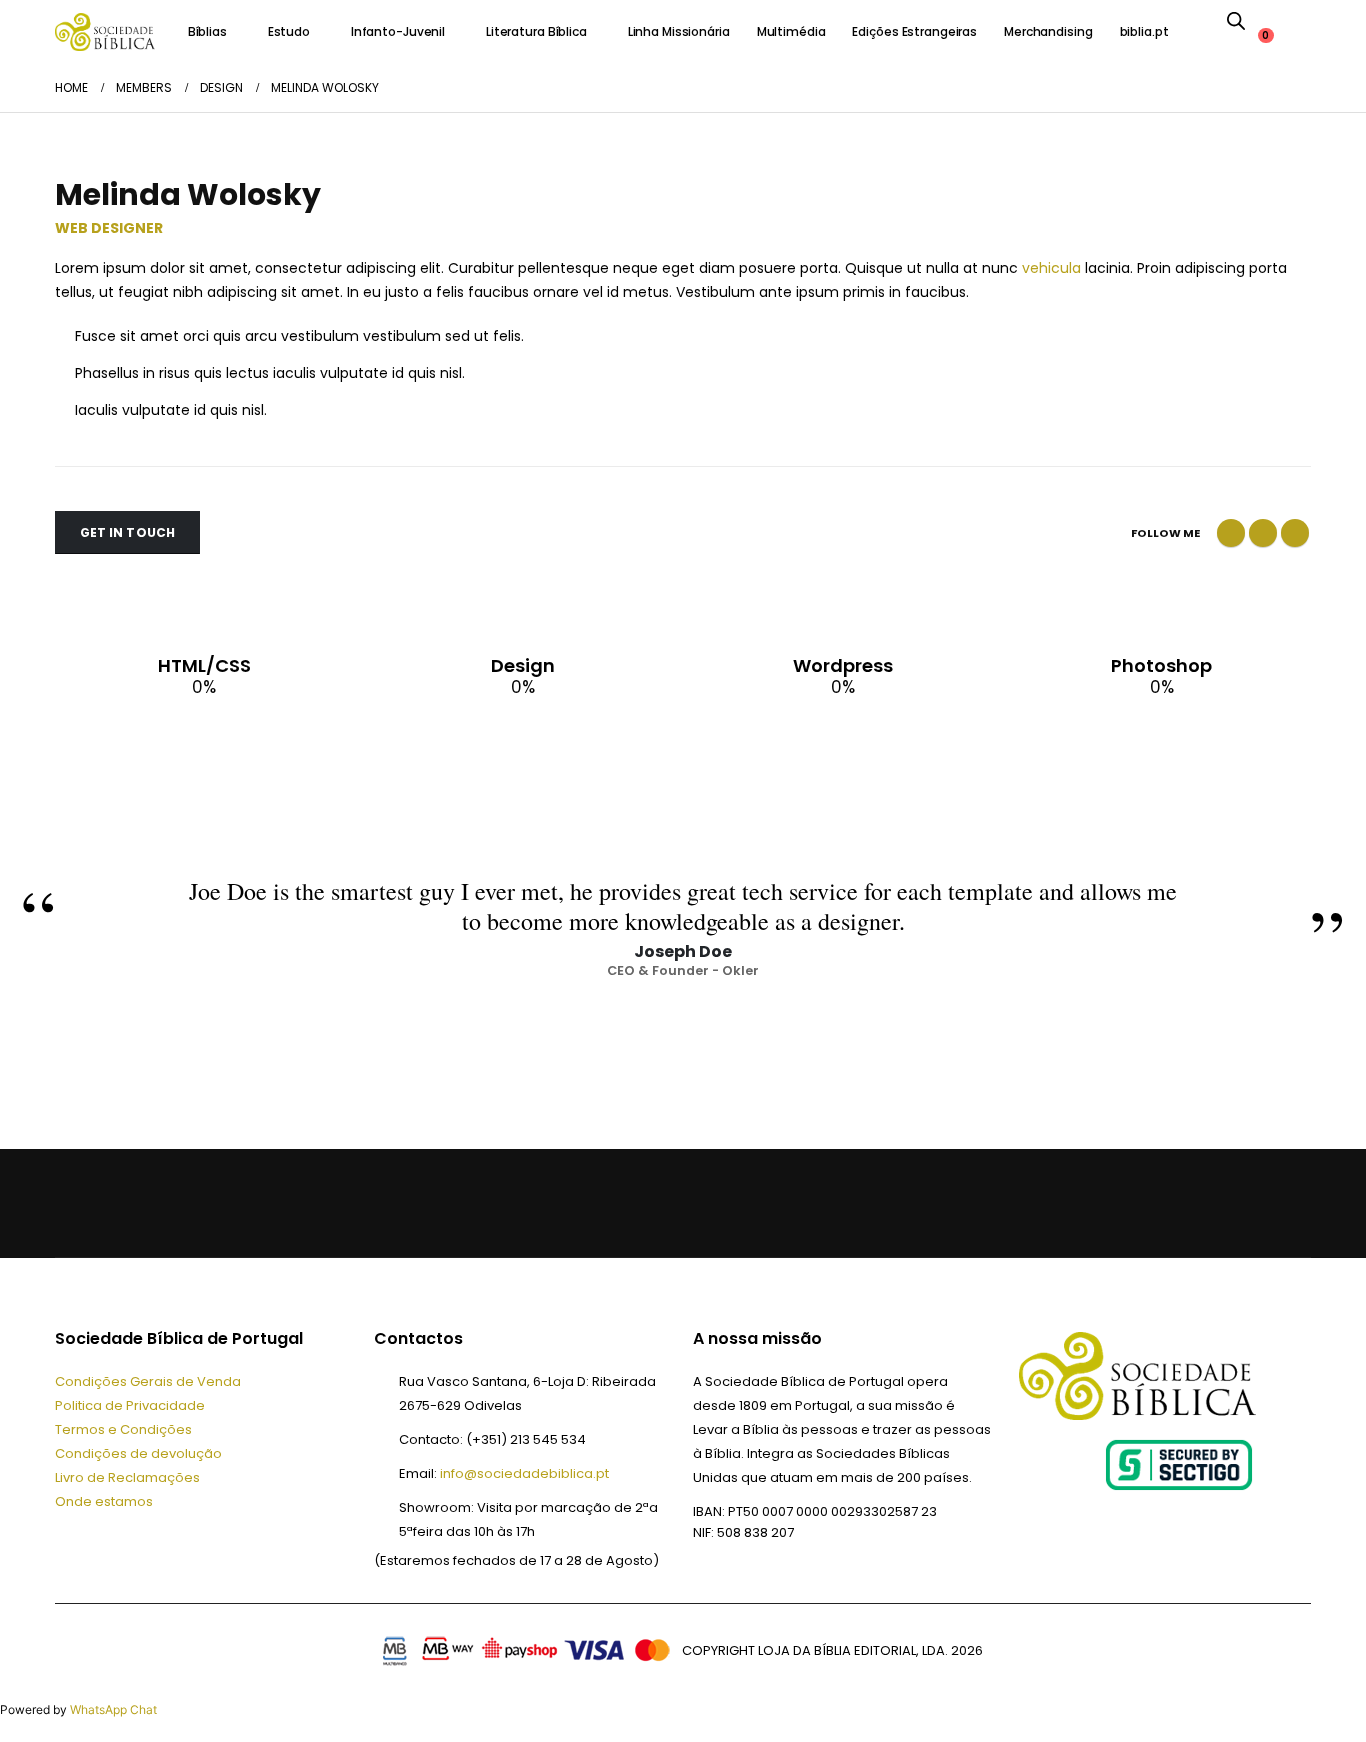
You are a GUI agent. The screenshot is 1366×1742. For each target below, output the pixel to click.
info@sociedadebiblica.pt (524, 1473)
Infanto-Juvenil (398, 31)
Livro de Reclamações (127, 1477)
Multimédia (791, 31)
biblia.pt (1144, 31)
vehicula (1051, 268)
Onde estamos (104, 1501)
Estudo (289, 31)
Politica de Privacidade (130, 1405)
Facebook (1231, 533)
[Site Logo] (105, 31)
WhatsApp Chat (113, 1709)
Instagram (221, 1203)
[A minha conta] (1275, 20)
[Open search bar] (1236, 20)
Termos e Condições (123, 1429)
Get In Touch (127, 532)
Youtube (173, 1203)
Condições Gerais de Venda (148, 1381)
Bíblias (207, 31)
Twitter (1263, 533)
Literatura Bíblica (536, 31)
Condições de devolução (138, 1453)
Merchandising (1048, 31)
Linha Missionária (679, 31)
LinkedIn (1295, 533)
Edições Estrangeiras (914, 31)
